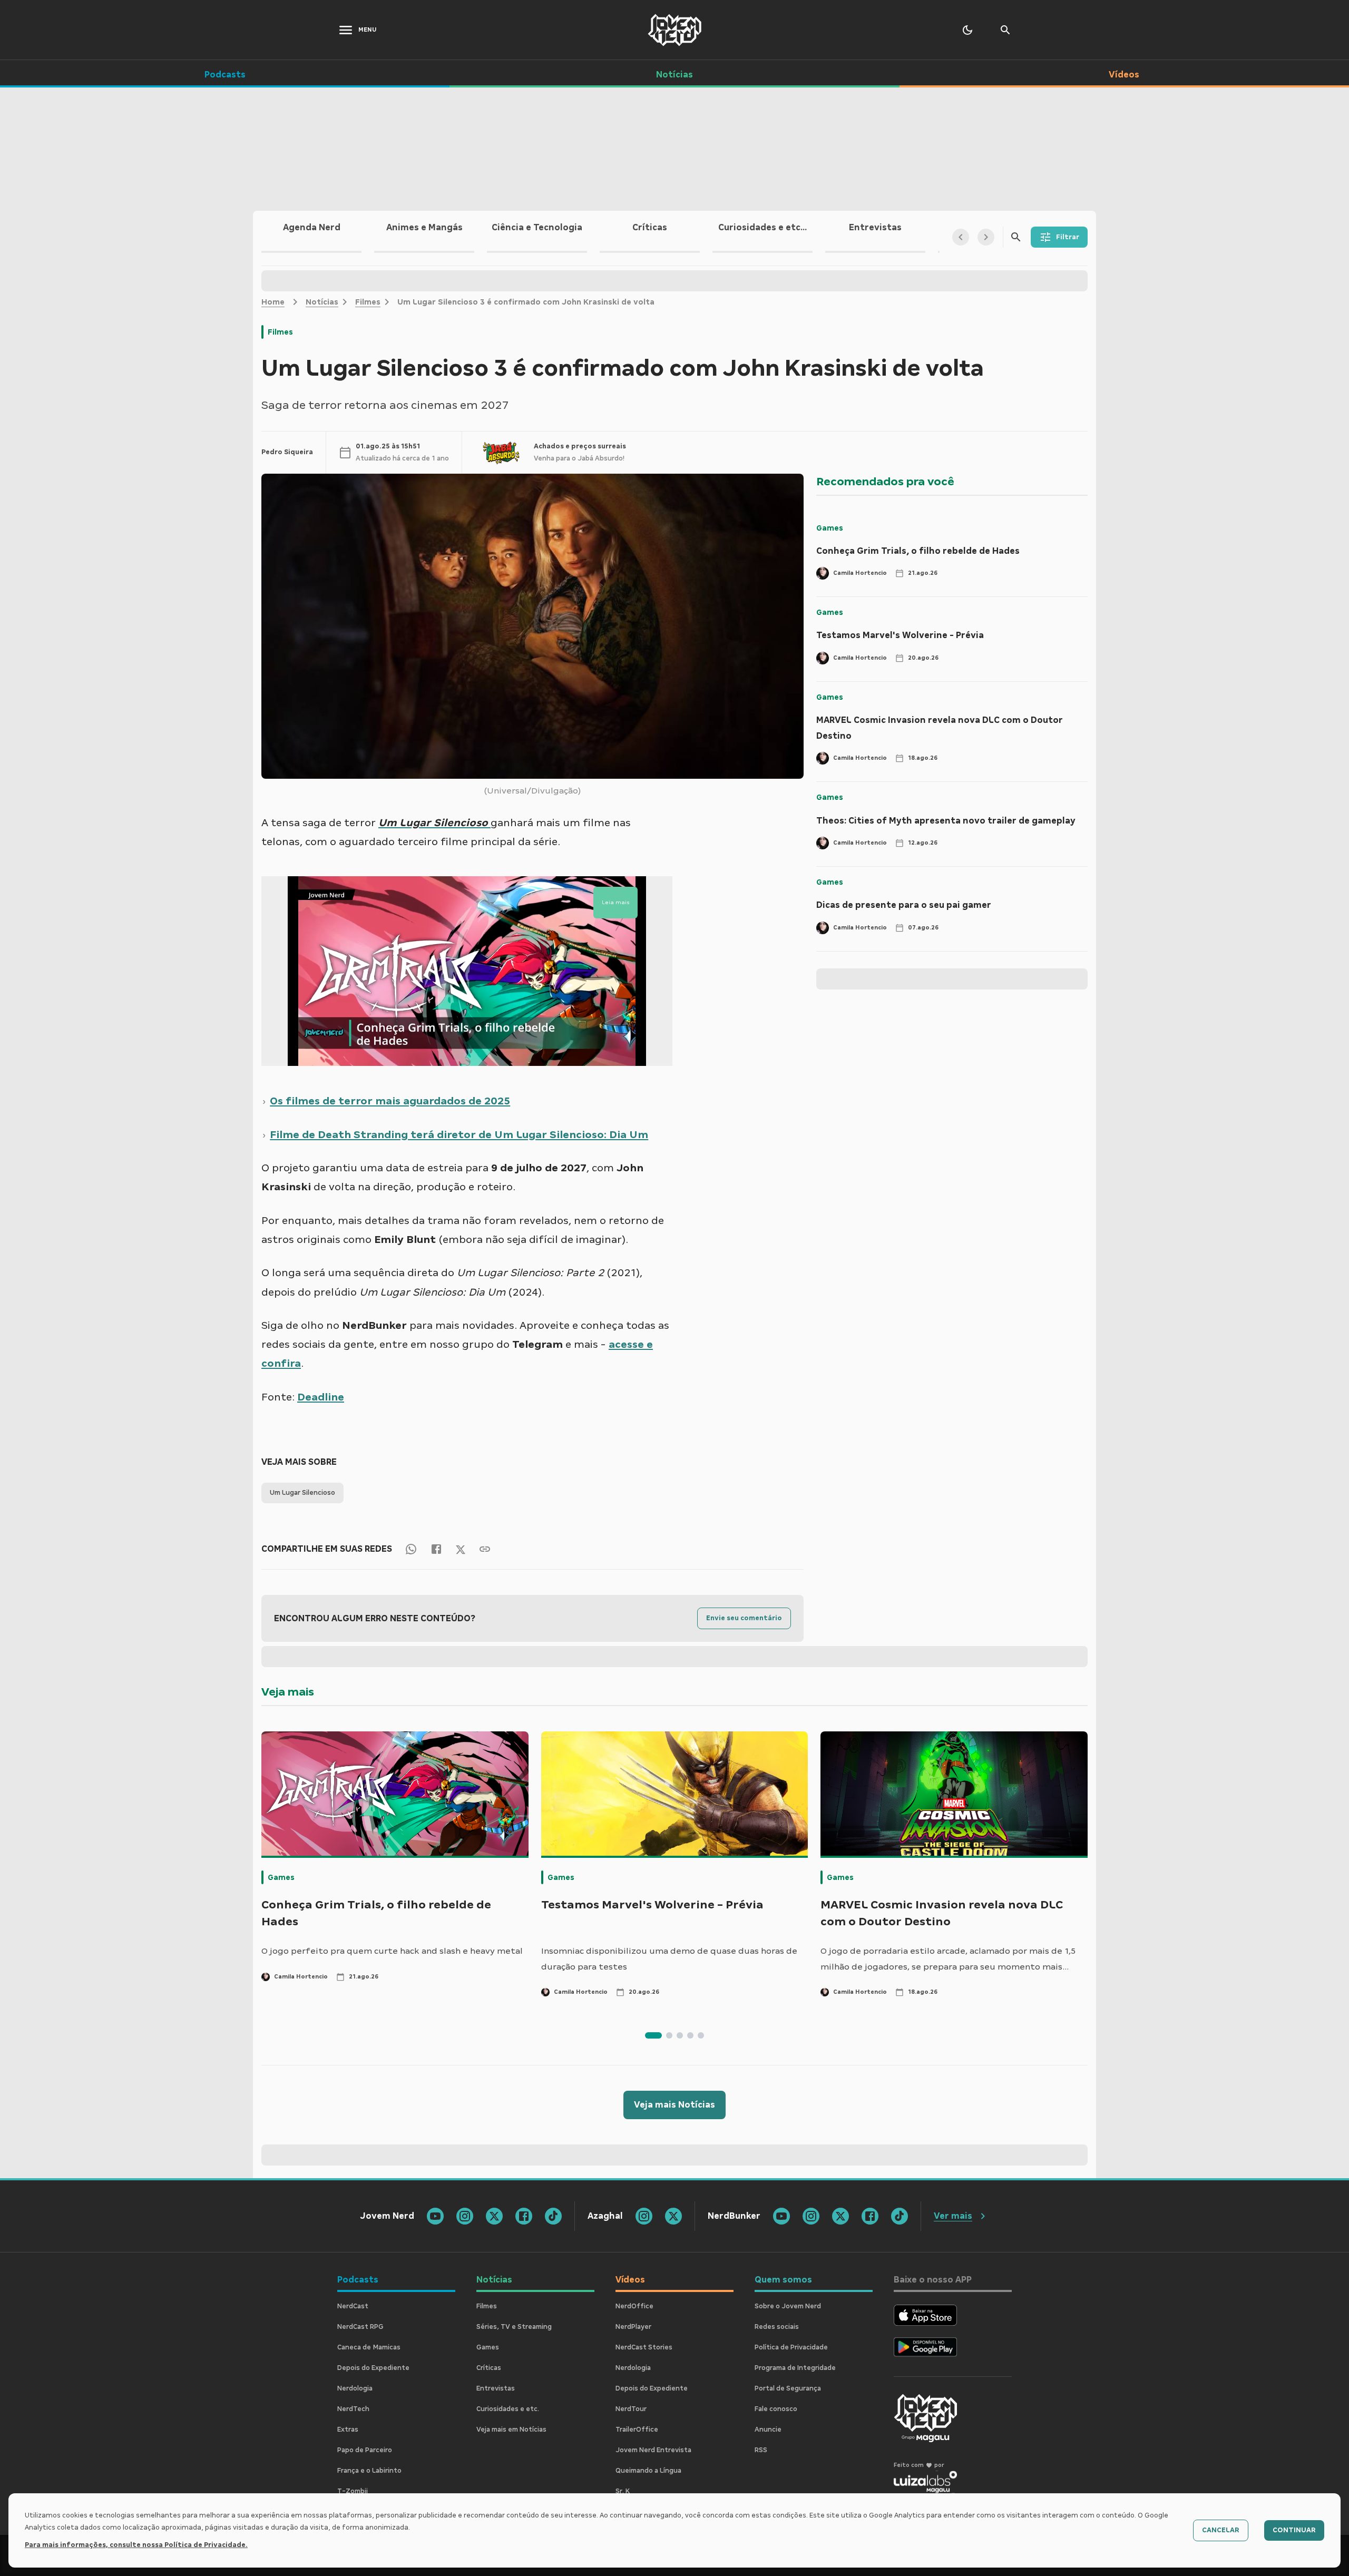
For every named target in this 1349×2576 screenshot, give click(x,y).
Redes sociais (777, 2327)
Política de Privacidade (791, 2347)
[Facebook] (436, 1549)
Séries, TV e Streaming (514, 2327)
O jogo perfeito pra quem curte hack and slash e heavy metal (392, 1951)
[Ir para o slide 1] (653, 2035)
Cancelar (1221, 2530)
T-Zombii (353, 2491)
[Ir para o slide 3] (680, 2035)
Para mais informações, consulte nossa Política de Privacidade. (136, 2545)
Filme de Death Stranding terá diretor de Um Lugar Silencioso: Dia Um (459, 1134)
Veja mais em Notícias (511, 2430)
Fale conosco (776, 2409)
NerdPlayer (633, 2327)
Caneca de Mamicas (369, 2347)
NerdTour (631, 2409)
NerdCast (353, 2306)
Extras (348, 2430)
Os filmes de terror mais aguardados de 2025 (390, 1101)
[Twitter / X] (461, 1549)
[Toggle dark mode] (967, 30)
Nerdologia (355, 2388)
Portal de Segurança (788, 2388)
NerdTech (353, 2409)
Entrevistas (496, 2388)
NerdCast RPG (360, 2327)
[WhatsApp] (411, 1549)
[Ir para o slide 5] (701, 2035)
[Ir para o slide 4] (690, 2035)
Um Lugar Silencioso (302, 1493)
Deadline (321, 1397)
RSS (761, 2450)
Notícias (322, 302)
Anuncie (768, 2430)
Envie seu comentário (744, 1618)
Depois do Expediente (373, 2368)
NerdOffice (634, 2306)
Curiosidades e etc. (508, 2409)
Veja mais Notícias (674, 2105)
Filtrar (1068, 237)
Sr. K (623, 2491)
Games (830, 528)
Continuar (1294, 2530)
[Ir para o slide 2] (669, 2035)
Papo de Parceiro (365, 2450)
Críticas (489, 2368)
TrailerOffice (637, 2430)
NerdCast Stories (644, 2347)
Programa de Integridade (795, 2368)
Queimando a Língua (648, 2471)
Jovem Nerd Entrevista (653, 2450)
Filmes (368, 302)
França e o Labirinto (369, 2471)
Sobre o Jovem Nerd (788, 2306)
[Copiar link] (485, 1549)
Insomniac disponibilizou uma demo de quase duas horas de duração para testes (669, 1959)
